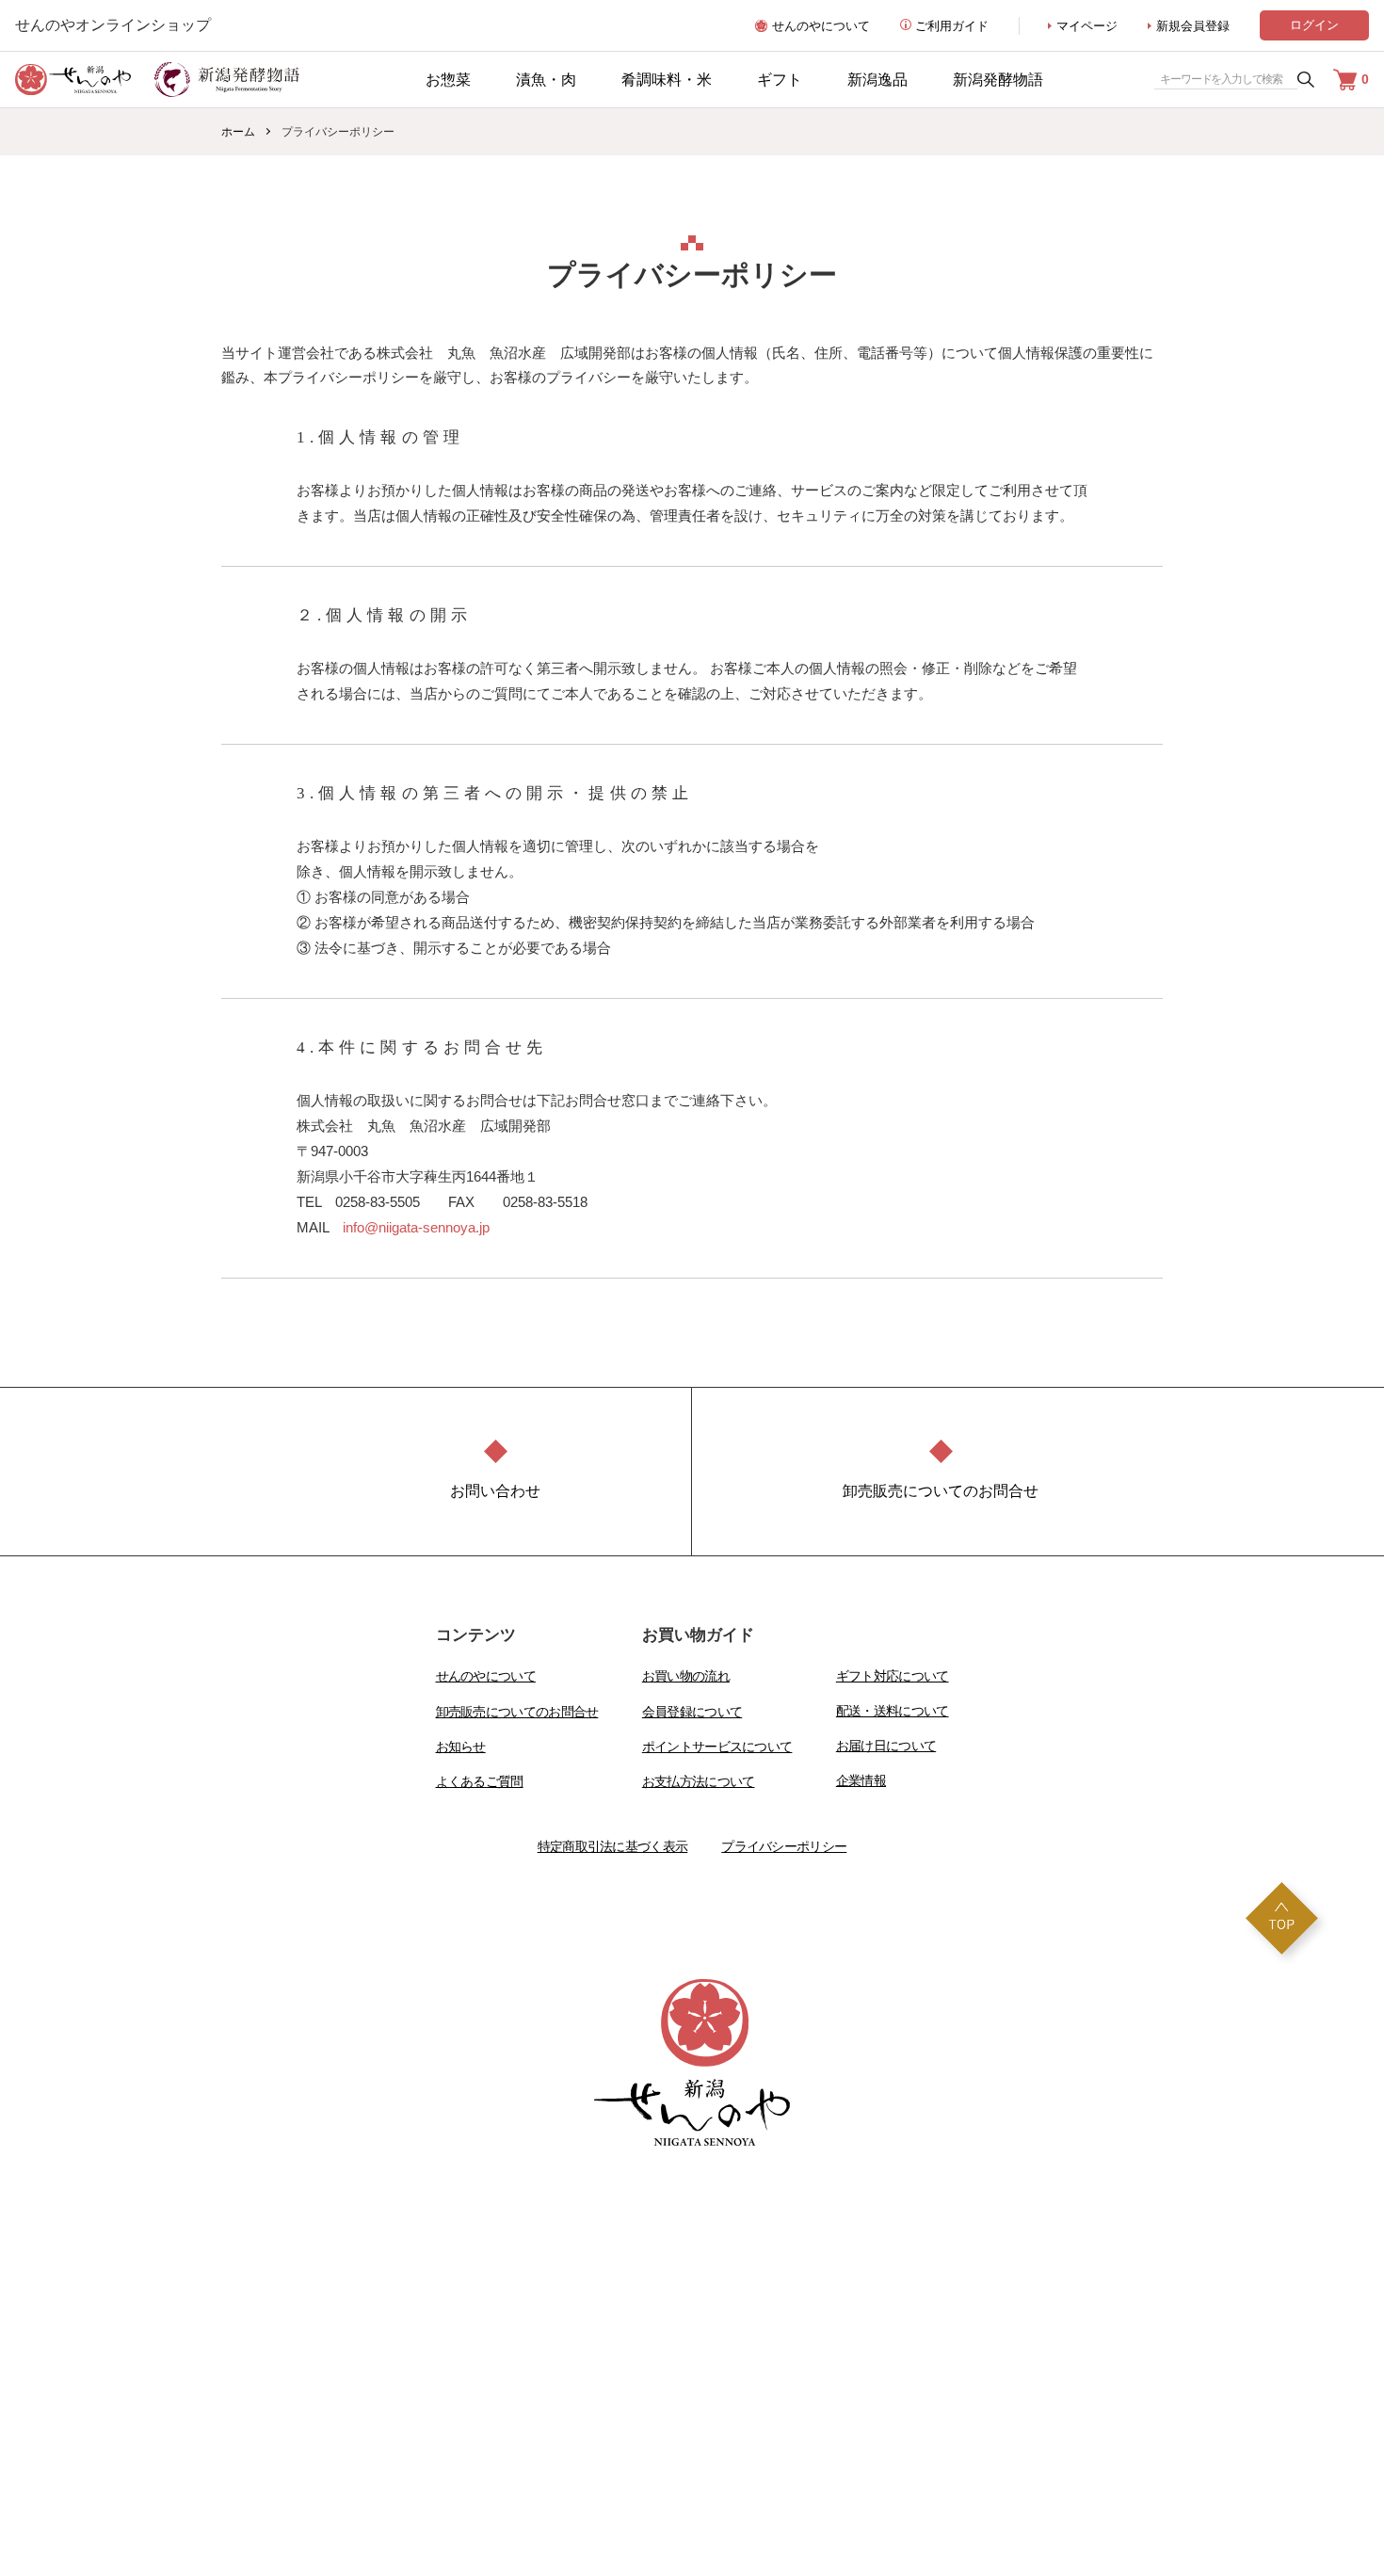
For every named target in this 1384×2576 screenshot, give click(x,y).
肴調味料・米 (667, 80)
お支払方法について (699, 1781)
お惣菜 (448, 80)
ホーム (238, 132)
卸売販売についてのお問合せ (517, 1712)
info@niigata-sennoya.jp (416, 1227)
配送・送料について (893, 1711)
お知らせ (461, 1747)
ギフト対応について (893, 1676)
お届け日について (886, 1746)
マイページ (1087, 26)
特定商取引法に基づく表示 (613, 1846)
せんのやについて (821, 26)
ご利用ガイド (952, 26)
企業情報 (861, 1780)
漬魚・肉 (546, 80)
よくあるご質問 (480, 1781)
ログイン (1314, 25)
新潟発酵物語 (998, 80)
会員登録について (692, 1712)
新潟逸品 (877, 80)
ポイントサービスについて (717, 1747)
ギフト (780, 80)
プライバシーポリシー (784, 1846)
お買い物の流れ (686, 1676)
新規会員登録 (1193, 26)
